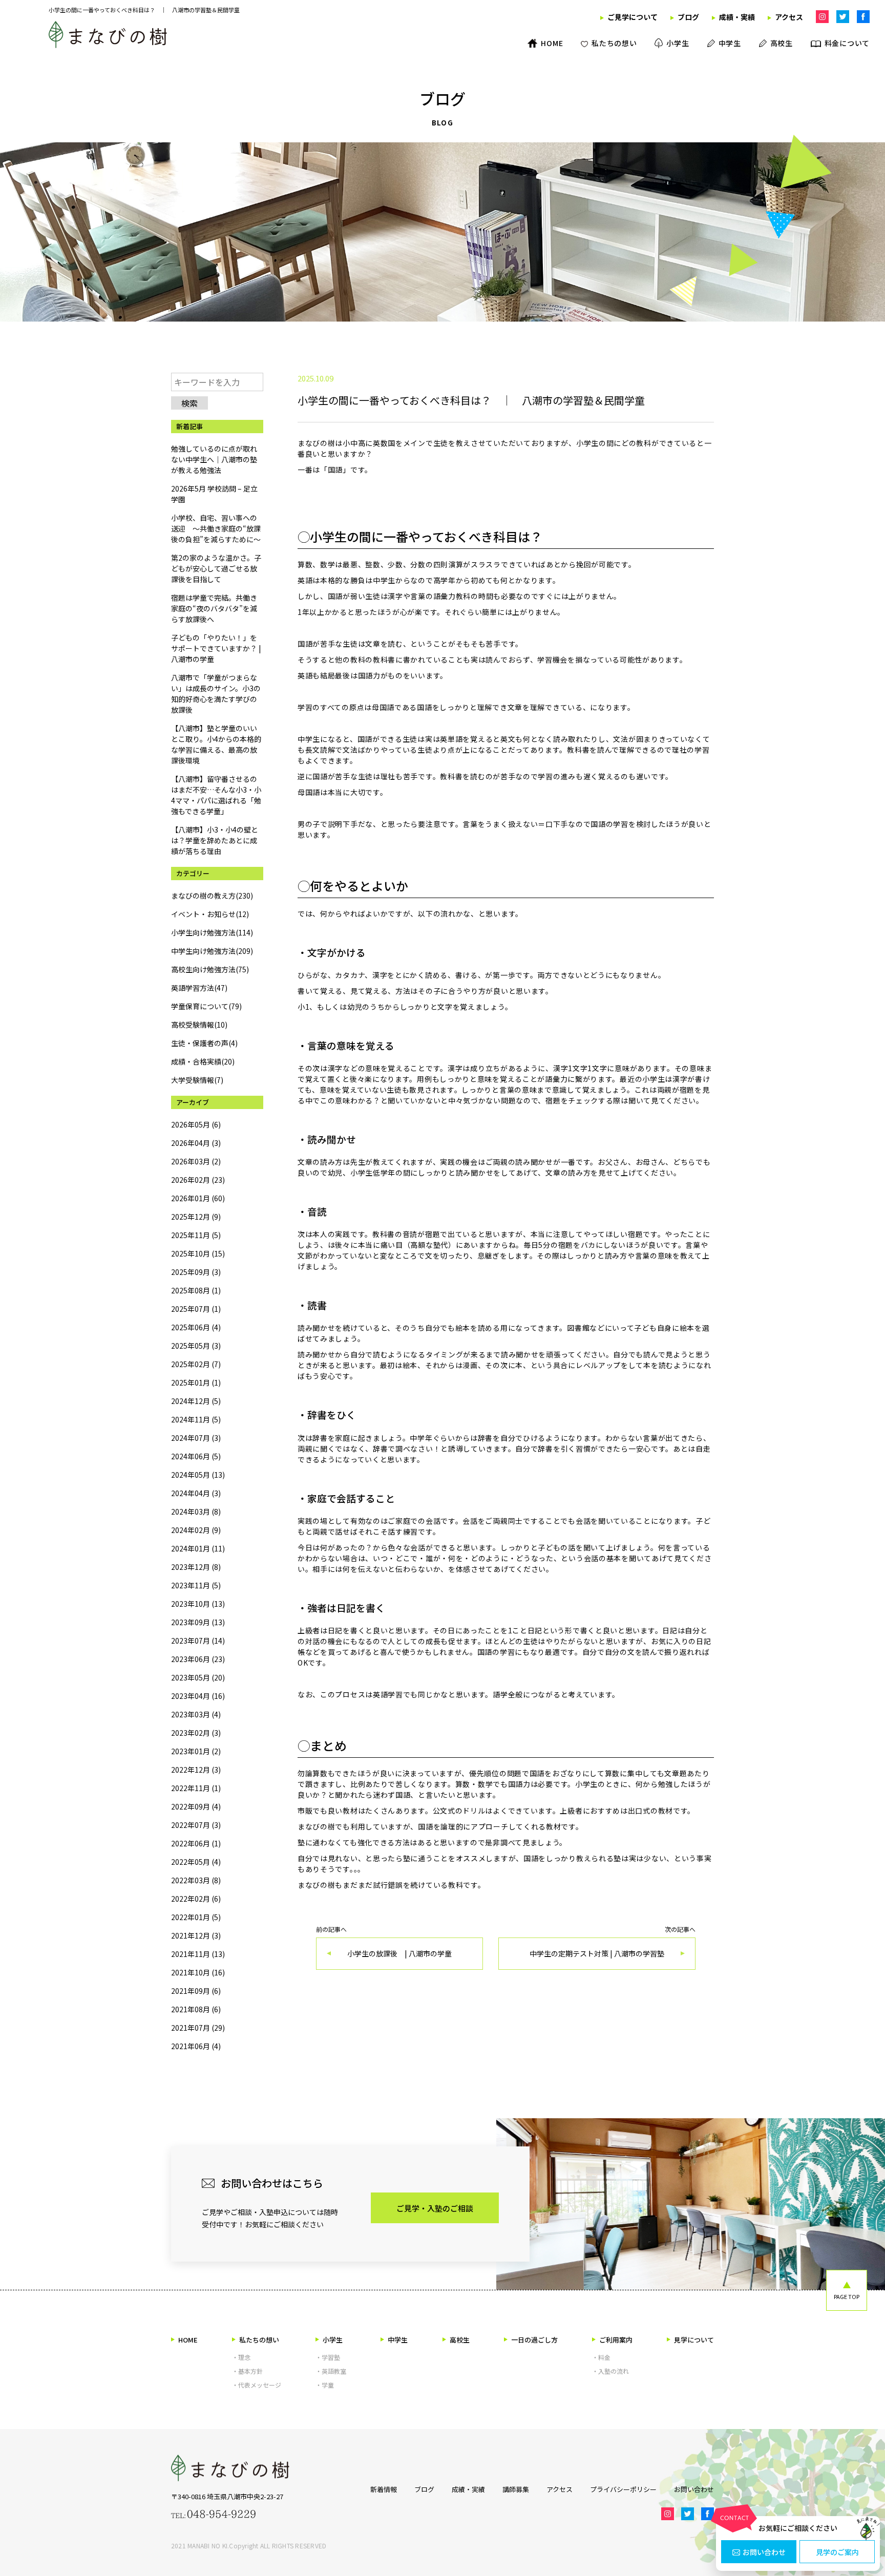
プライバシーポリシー (623, 2489)
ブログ (424, 2489)
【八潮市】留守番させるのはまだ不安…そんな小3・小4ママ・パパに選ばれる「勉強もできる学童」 (216, 795)
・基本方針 (247, 2371)
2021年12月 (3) (196, 1935)
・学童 (325, 2385)
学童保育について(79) (206, 1006)
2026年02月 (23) (198, 1180)
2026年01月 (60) (198, 1198)
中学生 (398, 2340)
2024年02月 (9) (196, 1530)
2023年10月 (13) (198, 1604)
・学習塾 (328, 2357)
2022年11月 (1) (196, 1788)
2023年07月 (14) (198, 1641)
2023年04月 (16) (198, 1696)
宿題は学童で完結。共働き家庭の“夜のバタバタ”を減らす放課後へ (214, 608)
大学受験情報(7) (197, 1080)
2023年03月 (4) (196, 1714)
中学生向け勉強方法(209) (212, 951)
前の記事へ (384, 1942)
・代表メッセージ (257, 2385)
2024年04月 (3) (196, 1493)
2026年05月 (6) (196, 1124)
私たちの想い (259, 2340)
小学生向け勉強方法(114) (212, 932)
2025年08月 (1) (196, 1290)
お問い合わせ (764, 2552)
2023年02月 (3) (196, 1733)
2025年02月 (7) (196, 1364)
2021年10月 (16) (198, 1972)
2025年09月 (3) (196, 1272)
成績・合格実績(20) (203, 1061)
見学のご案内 (837, 2552)
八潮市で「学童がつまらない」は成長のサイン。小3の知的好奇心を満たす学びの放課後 (216, 694)
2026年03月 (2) (196, 1161)
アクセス (560, 2489)
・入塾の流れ (610, 2371)
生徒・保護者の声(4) (204, 1043)
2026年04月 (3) (196, 1143)
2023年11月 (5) (196, 1585)
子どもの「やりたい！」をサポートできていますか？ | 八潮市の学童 (216, 648)
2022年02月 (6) (196, 1899)
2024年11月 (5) (196, 1419)
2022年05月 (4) (196, 1862)
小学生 (333, 2340)
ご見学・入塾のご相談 (435, 2208)
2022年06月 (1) (196, 1843)
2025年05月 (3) (196, 1346)
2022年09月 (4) (196, 1806)
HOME (188, 2340)
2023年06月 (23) (198, 1659)
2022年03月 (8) (196, 1880)
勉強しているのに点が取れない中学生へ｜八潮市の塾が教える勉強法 (214, 459)
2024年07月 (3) (196, 1438)
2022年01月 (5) (196, 1917)
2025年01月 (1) (196, 1382)
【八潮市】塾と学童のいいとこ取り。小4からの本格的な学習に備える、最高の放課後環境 (216, 744)
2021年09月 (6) (196, 1991)
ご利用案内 (616, 2340)
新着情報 (384, 2489)
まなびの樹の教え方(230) (212, 896)
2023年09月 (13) (198, 1622)
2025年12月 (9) (196, 1217)
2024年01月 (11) (198, 1548)
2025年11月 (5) (196, 1235)
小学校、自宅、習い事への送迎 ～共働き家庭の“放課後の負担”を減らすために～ (216, 528)
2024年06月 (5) (196, 1456)
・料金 (601, 2357)
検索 (189, 403)
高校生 (460, 2340)
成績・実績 (468, 2489)
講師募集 (516, 2489)
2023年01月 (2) (196, 1751)
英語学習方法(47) (199, 988)
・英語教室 (331, 2371)
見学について (694, 2340)
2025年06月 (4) (196, 1327)
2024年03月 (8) (196, 1511)
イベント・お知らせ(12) (210, 914)
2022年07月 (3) (196, 1825)
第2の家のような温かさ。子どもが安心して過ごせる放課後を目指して (216, 568)
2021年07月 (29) (198, 2028)
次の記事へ (613, 1942)
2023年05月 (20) (198, 1677)
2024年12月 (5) (196, 1401)
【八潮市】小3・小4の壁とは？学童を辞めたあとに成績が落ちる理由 (215, 840)
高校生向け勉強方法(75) (210, 969)
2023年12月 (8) (196, 1567)
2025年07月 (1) (196, 1309)
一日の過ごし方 (534, 2340)
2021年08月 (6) (196, 2009)
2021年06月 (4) (196, 2046)
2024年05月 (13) (198, 1475)
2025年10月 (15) (198, 1253)
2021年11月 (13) (198, 1954)
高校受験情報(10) (199, 1025)
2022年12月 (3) (196, 1770)
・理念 (241, 2357)
